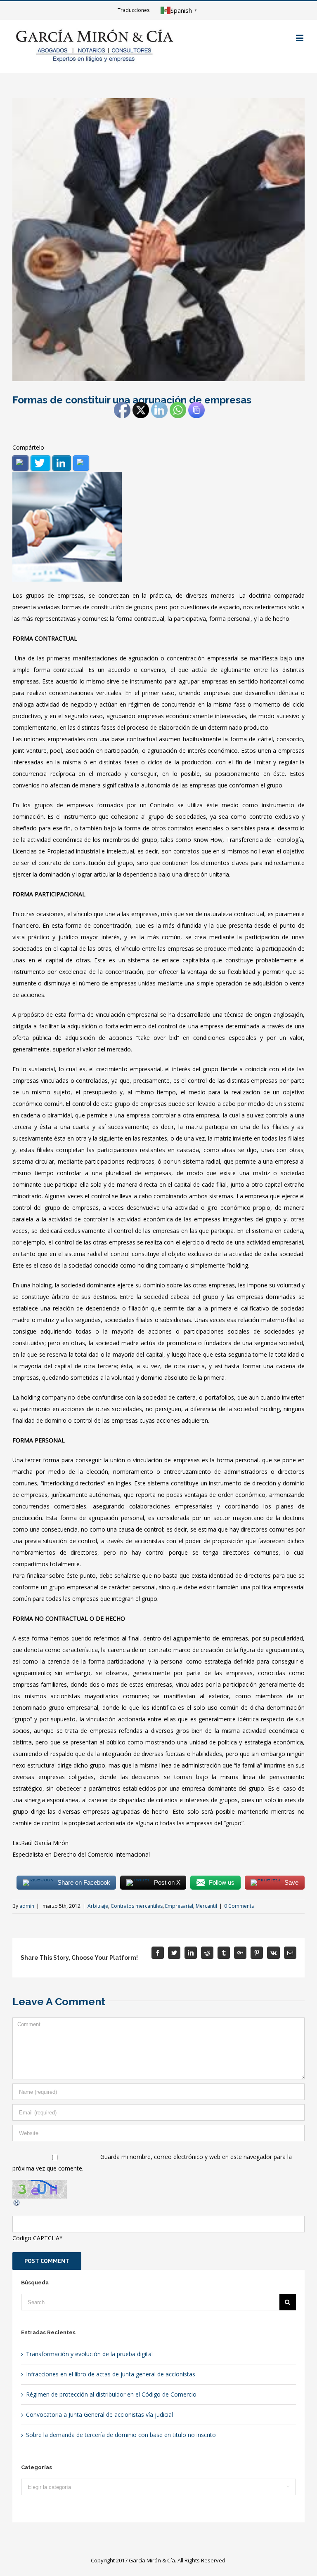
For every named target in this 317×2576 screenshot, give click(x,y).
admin (27, 1906)
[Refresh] (17, 2204)
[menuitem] (134, 10)
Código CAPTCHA (36, 2238)
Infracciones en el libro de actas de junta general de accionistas (111, 2374)
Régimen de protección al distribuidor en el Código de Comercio (111, 2394)
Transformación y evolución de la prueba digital (89, 2354)
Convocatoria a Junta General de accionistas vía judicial (99, 2415)
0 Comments (239, 1906)
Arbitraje (98, 1906)
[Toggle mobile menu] (300, 38)
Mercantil (206, 1906)
